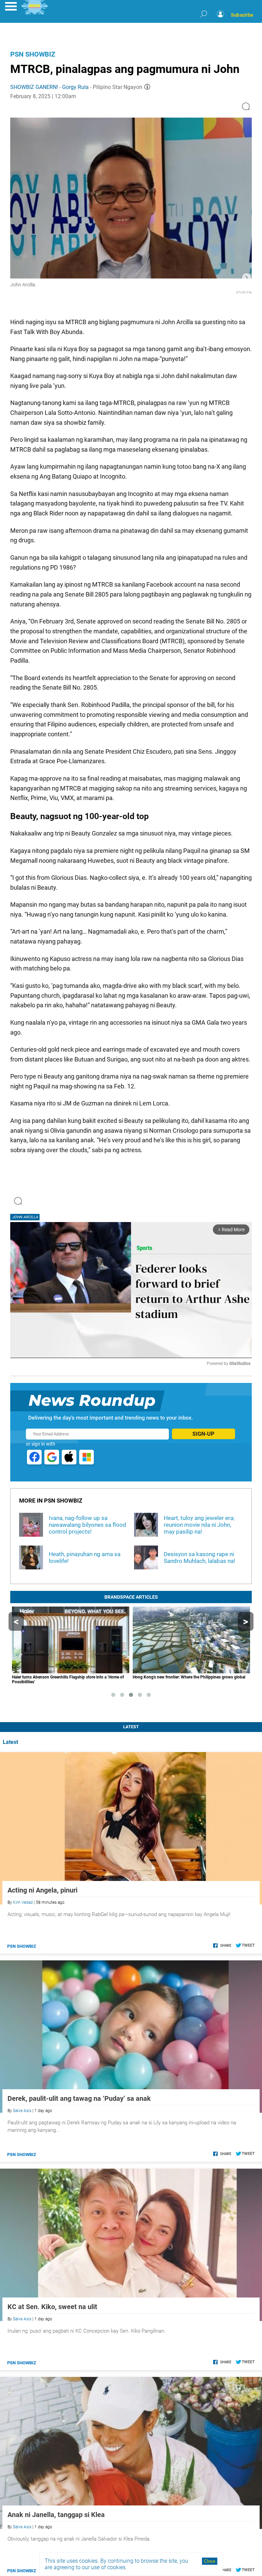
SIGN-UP (203, 1434)
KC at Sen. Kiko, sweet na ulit (52, 2307)
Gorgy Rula (75, 87)
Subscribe (242, 15)
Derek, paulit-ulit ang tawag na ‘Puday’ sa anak (79, 2098)
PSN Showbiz (33, 54)
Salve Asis (22, 2111)
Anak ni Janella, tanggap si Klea (56, 2515)
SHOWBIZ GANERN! (34, 87)
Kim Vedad (23, 1902)
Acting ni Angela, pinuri (42, 1890)
